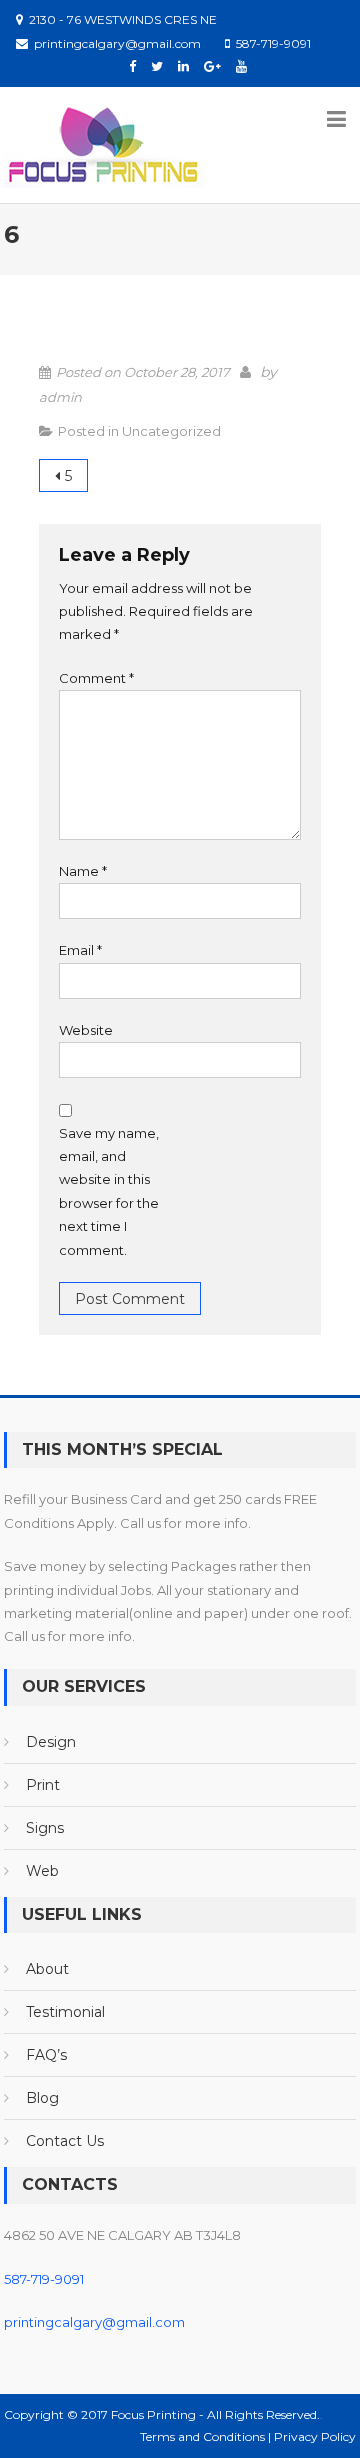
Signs (45, 1828)
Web (42, 1871)
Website (86, 1030)
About (47, 1969)
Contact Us (65, 2141)
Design (51, 1742)
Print (43, 1785)
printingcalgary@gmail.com (94, 2322)
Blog (42, 2098)
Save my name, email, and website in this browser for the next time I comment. (109, 1191)
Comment (96, 678)
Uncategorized (171, 431)
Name (83, 871)
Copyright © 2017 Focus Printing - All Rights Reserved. (162, 2414)
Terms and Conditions (204, 2436)
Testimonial (65, 2012)
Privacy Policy (315, 2436)
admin (60, 397)
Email (80, 950)
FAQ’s (46, 2055)
